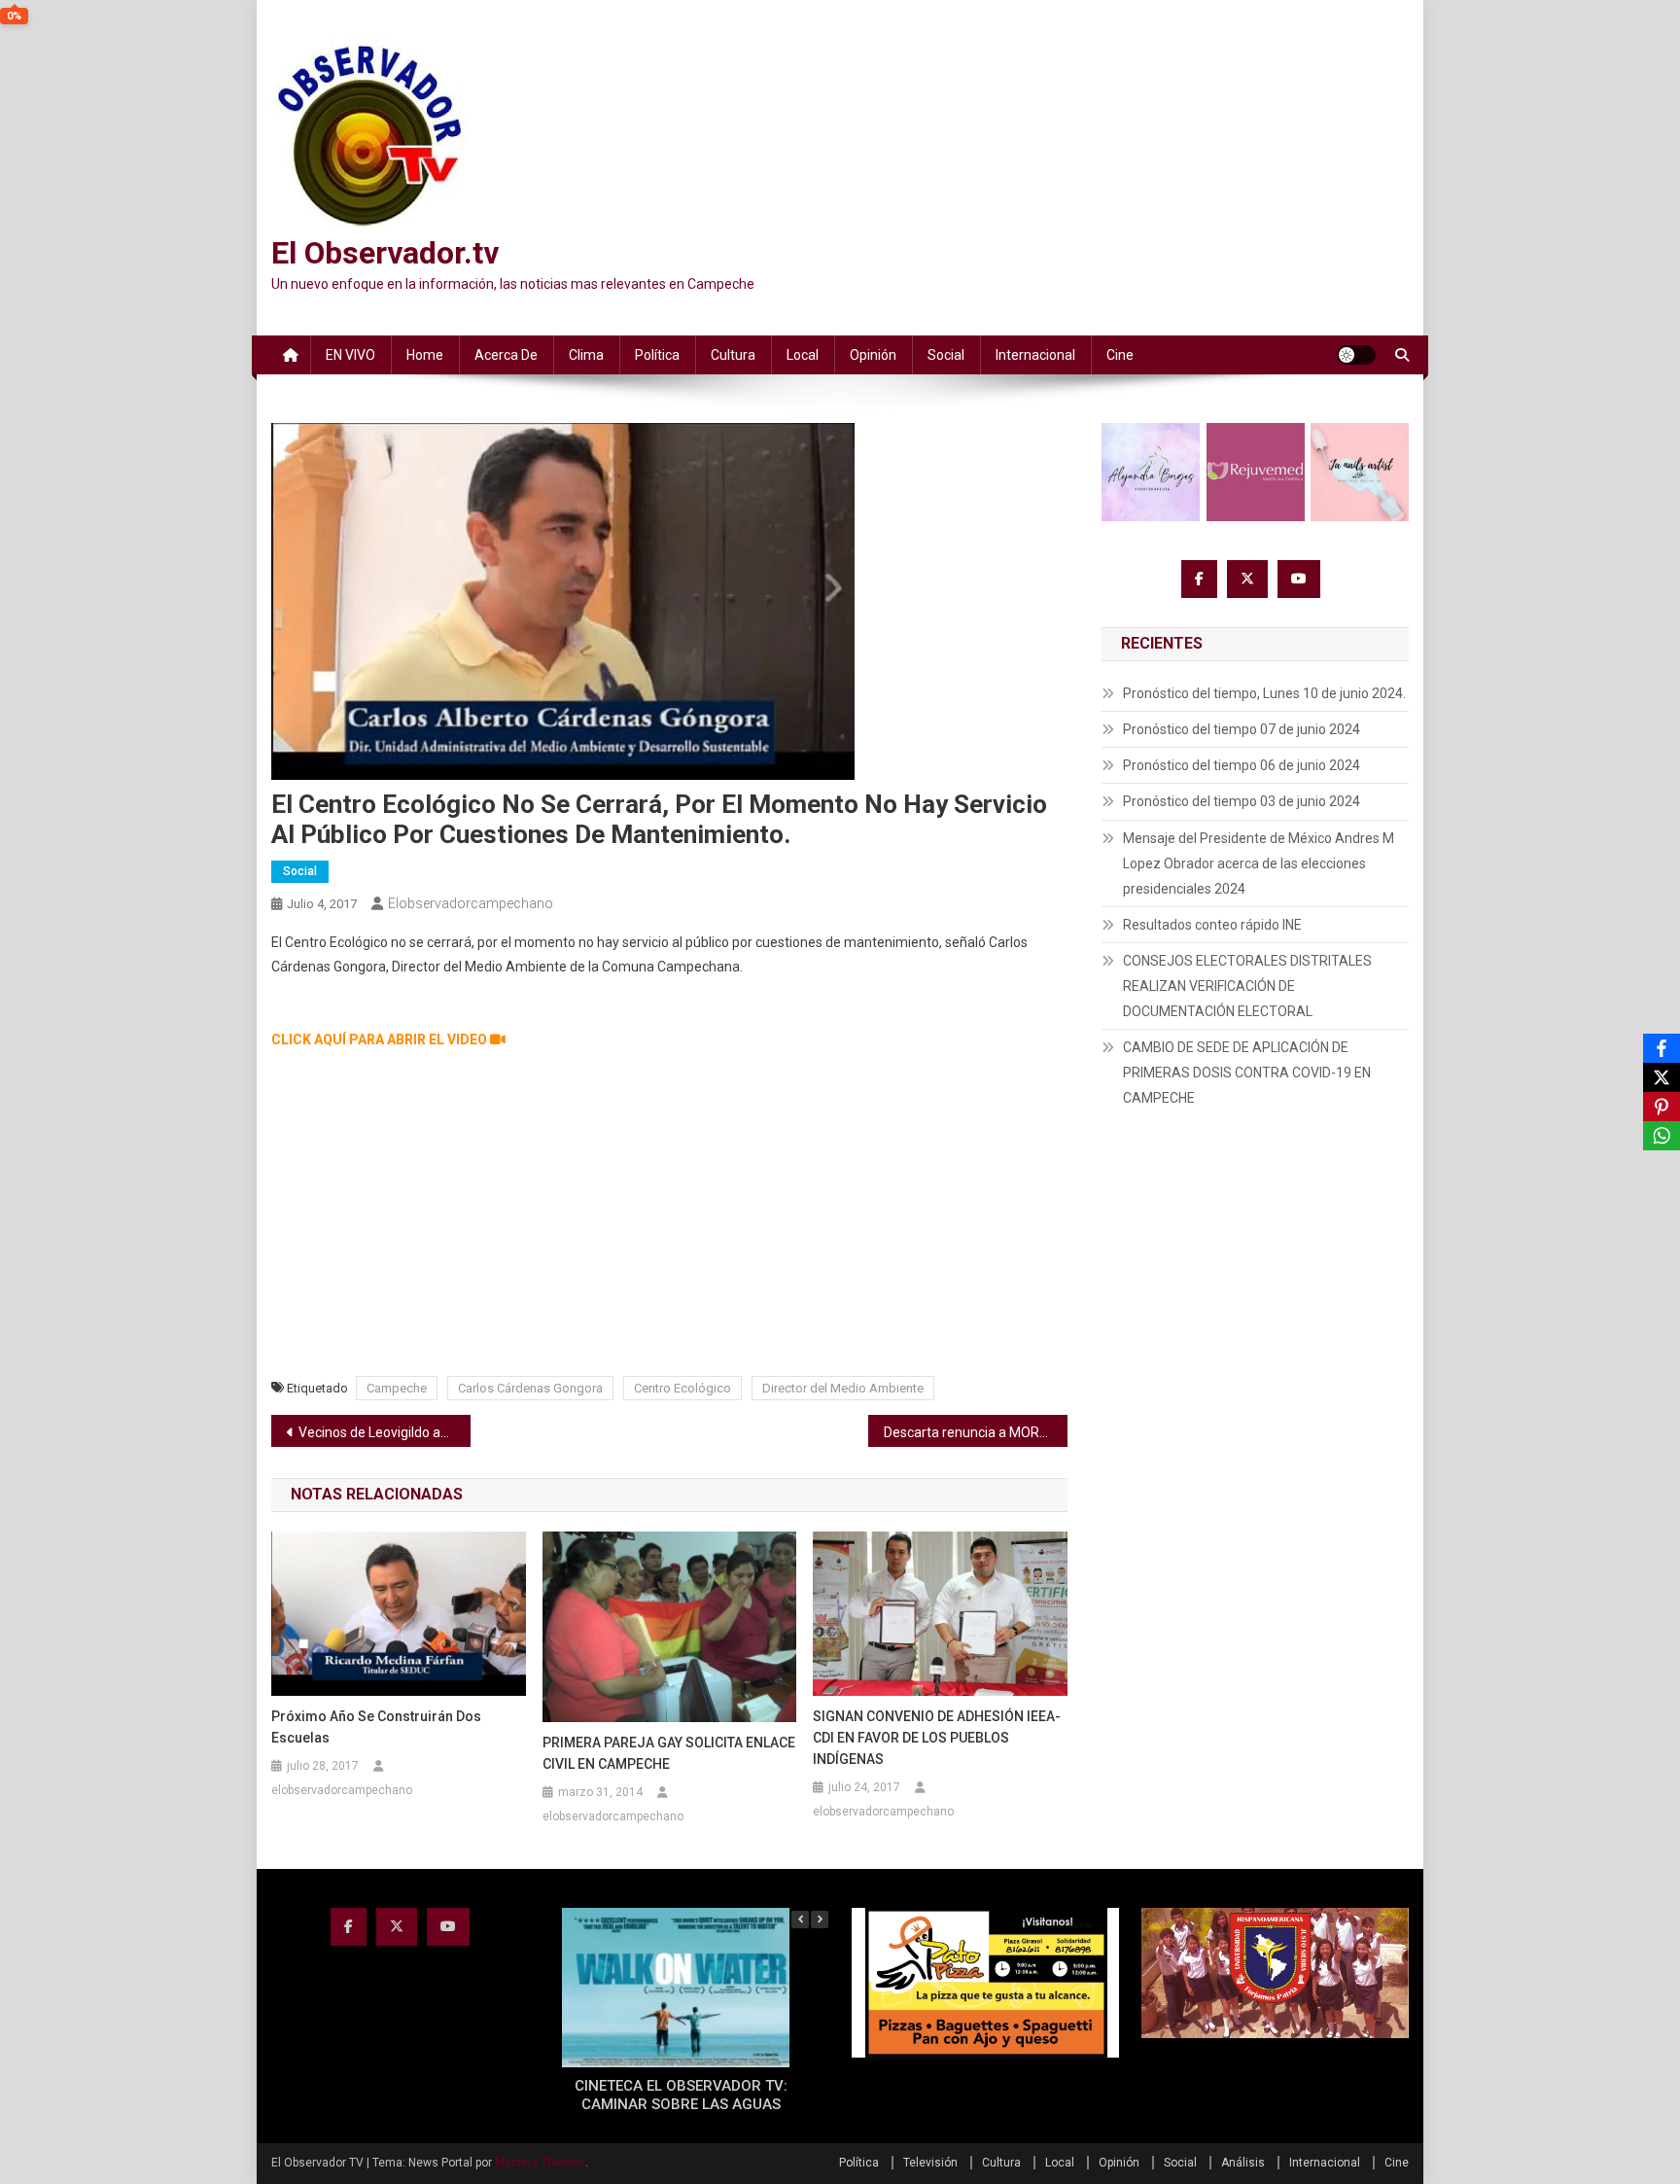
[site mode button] (1356, 355)
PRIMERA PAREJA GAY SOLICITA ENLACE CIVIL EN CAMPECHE (669, 1753)
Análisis (1243, 2163)
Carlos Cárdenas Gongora (530, 1388)
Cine (1120, 355)
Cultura (733, 355)
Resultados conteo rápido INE (1212, 925)
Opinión (873, 355)
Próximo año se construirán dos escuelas (376, 1727)
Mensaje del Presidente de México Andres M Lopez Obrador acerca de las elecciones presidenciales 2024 (1259, 863)
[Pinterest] (1662, 1107)
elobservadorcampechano (471, 903)
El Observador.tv (385, 253)
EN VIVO (350, 355)
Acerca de (506, 355)
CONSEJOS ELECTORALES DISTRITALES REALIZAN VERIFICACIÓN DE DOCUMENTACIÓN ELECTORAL (1247, 986)
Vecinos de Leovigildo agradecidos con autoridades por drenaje (385, 1432)
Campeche (397, 1388)
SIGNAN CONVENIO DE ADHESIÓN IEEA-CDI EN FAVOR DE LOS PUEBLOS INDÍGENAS (937, 1738)
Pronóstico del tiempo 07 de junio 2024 (1242, 729)
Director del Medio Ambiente (843, 1388)
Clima (586, 355)
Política (657, 355)
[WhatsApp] (1662, 1136)
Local (803, 355)
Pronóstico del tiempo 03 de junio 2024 (1242, 801)
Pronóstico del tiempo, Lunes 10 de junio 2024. (1264, 693)
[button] (820, 1920)
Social (946, 355)
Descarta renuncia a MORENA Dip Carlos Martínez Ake (976, 1432)
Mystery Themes (540, 2163)
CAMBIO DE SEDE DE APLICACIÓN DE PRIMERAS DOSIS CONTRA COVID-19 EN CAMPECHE (1247, 1073)
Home (425, 355)
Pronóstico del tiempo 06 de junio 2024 (1242, 765)
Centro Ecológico (682, 1388)
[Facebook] (1662, 1048)
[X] (1662, 1077)
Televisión (930, 2163)
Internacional (1035, 355)
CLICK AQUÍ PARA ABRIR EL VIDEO (381, 1039)
